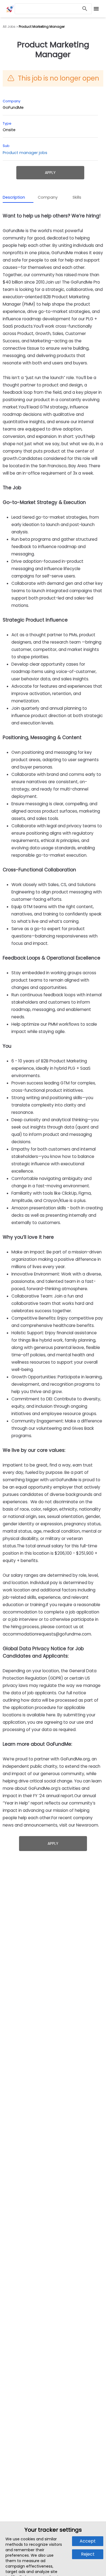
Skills (77, 197)
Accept (88, 2541)
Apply (50, 173)
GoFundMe (13, 107)
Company (48, 197)
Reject (88, 2554)
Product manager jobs (25, 153)
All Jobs (9, 27)
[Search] (85, 9)
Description (14, 197)
